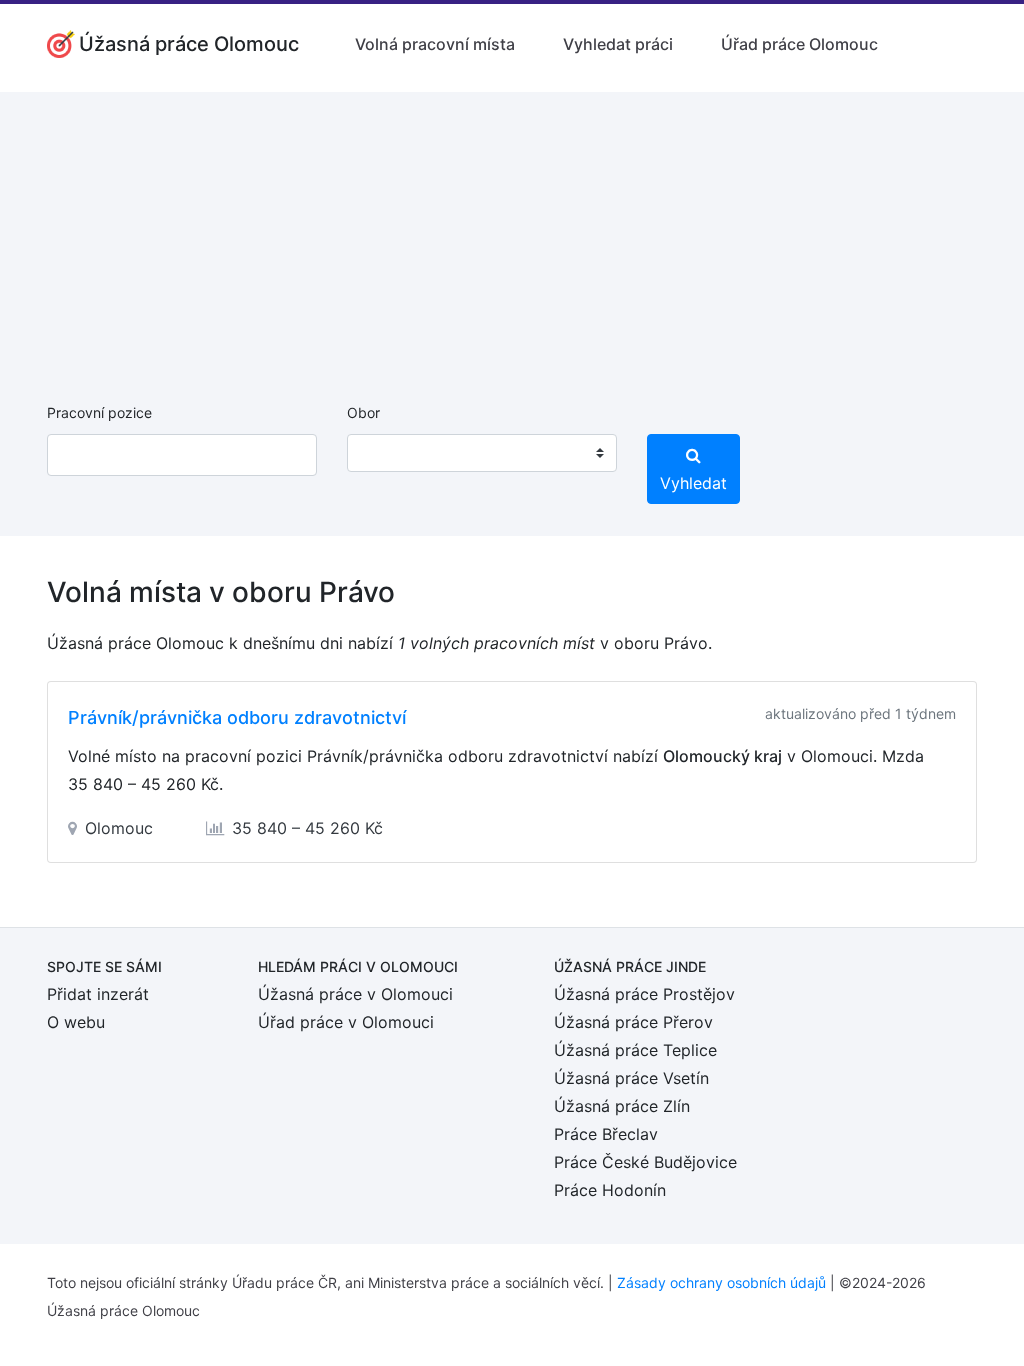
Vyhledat (693, 483)
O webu (76, 1022)
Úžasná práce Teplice (635, 1050)
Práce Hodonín (610, 1190)
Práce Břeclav (606, 1134)
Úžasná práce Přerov (633, 1022)
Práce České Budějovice (645, 1162)
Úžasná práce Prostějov (644, 994)
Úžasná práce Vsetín (631, 1078)
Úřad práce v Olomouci (346, 1022)
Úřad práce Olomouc (799, 44)
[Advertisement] (512, 232)
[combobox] (482, 453)
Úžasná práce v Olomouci (355, 994)
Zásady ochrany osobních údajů (721, 1282)
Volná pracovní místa (435, 44)
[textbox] (388, 453)
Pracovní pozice (99, 412)
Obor (363, 412)
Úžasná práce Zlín (622, 1106)
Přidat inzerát (98, 994)
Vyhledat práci (618, 44)
